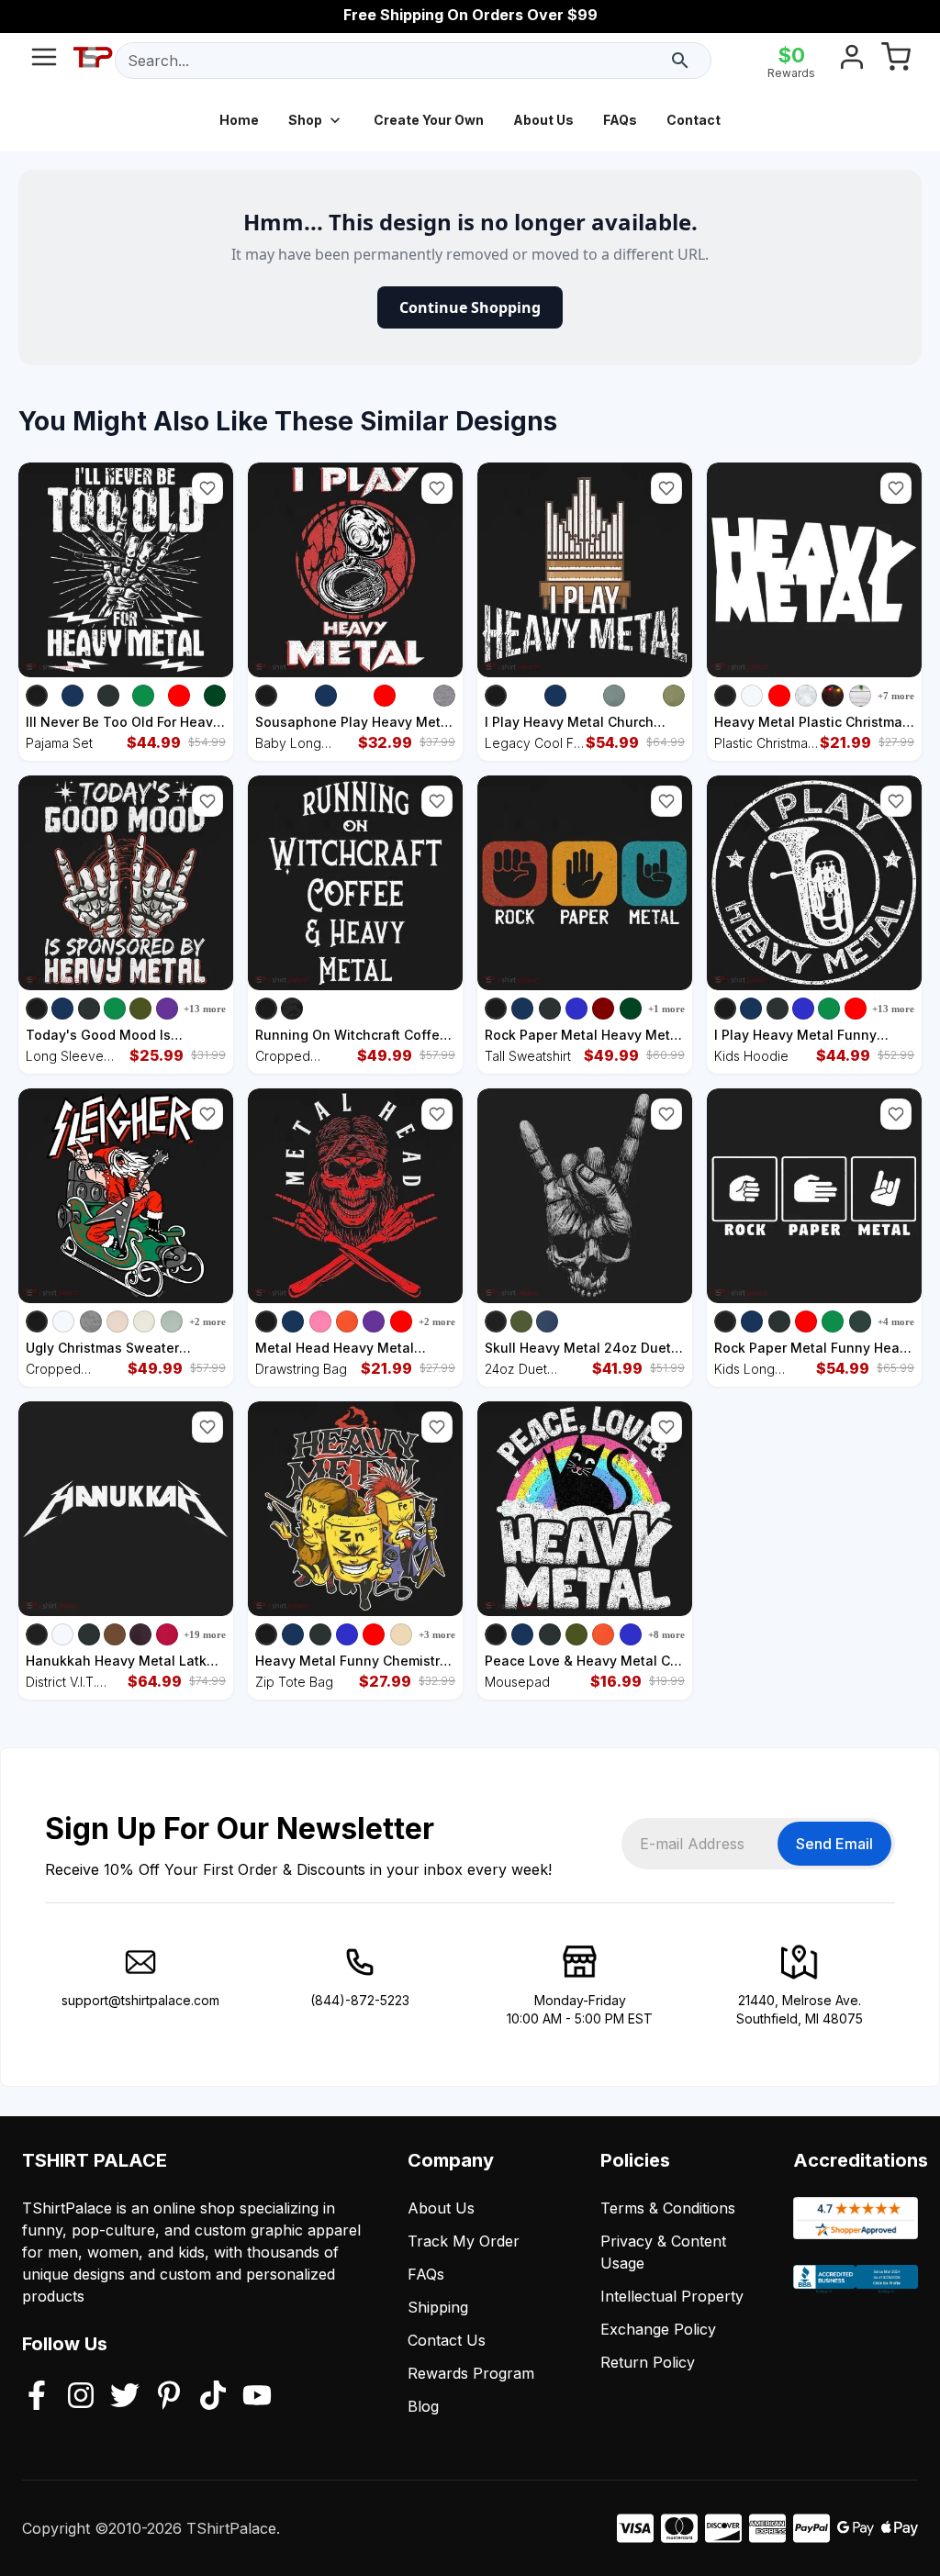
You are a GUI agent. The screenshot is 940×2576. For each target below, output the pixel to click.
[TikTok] (213, 2397)
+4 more (896, 1321)
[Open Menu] (44, 61)
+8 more (666, 1634)
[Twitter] (125, 2397)
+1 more (666, 1009)
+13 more (205, 1009)
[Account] (852, 61)
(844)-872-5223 (360, 2000)
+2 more (207, 1321)
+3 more (437, 1634)
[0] (896, 61)
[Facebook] (37, 2397)
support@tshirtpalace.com (140, 2000)
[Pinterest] (169, 2397)
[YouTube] (257, 2397)
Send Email (834, 1844)
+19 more (205, 1634)
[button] (207, 488)
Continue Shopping (470, 307)
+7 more (896, 696)
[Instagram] (81, 2397)
